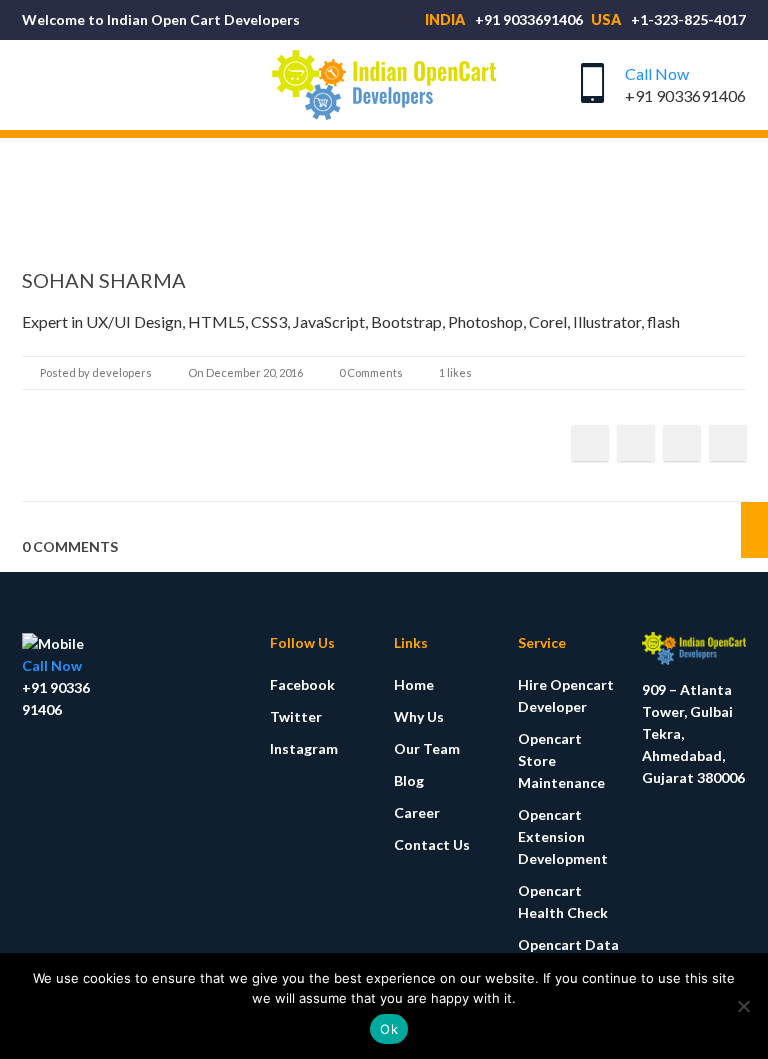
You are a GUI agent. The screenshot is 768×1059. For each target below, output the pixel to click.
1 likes (455, 372)
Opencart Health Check (563, 901)
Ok (389, 1029)
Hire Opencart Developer (566, 695)
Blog (409, 780)
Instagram (304, 748)
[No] (743, 1006)
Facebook (302, 684)
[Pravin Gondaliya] (754, 530)
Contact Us (432, 844)
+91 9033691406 (529, 19)
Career (417, 812)
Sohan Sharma (104, 280)
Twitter (296, 716)
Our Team (427, 748)
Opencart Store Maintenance (561, 760)
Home (414, 684)
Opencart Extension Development (563, 836)
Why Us (419, 716)
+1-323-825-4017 (688, 19)
